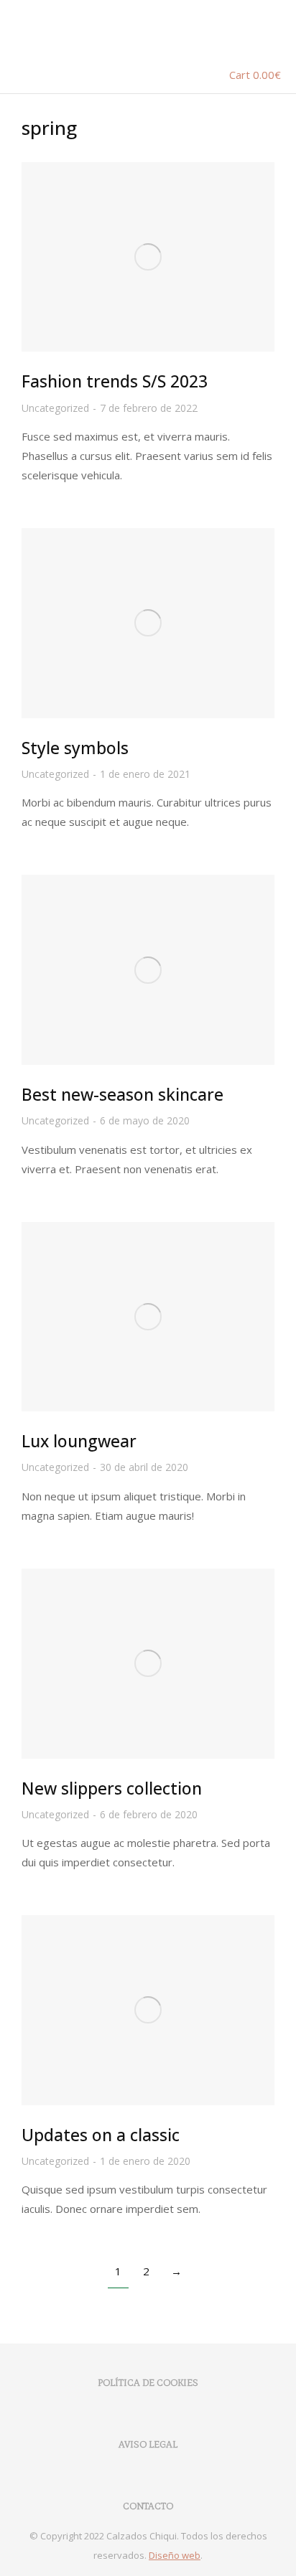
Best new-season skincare (122, 1094)
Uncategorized (55, 408)
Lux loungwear (79, 1441)
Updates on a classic (101, 2135)
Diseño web (175, 2555)
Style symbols (75, 748)
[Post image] (148, 257)
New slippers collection (112, 1788)
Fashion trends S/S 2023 (115, 381)
